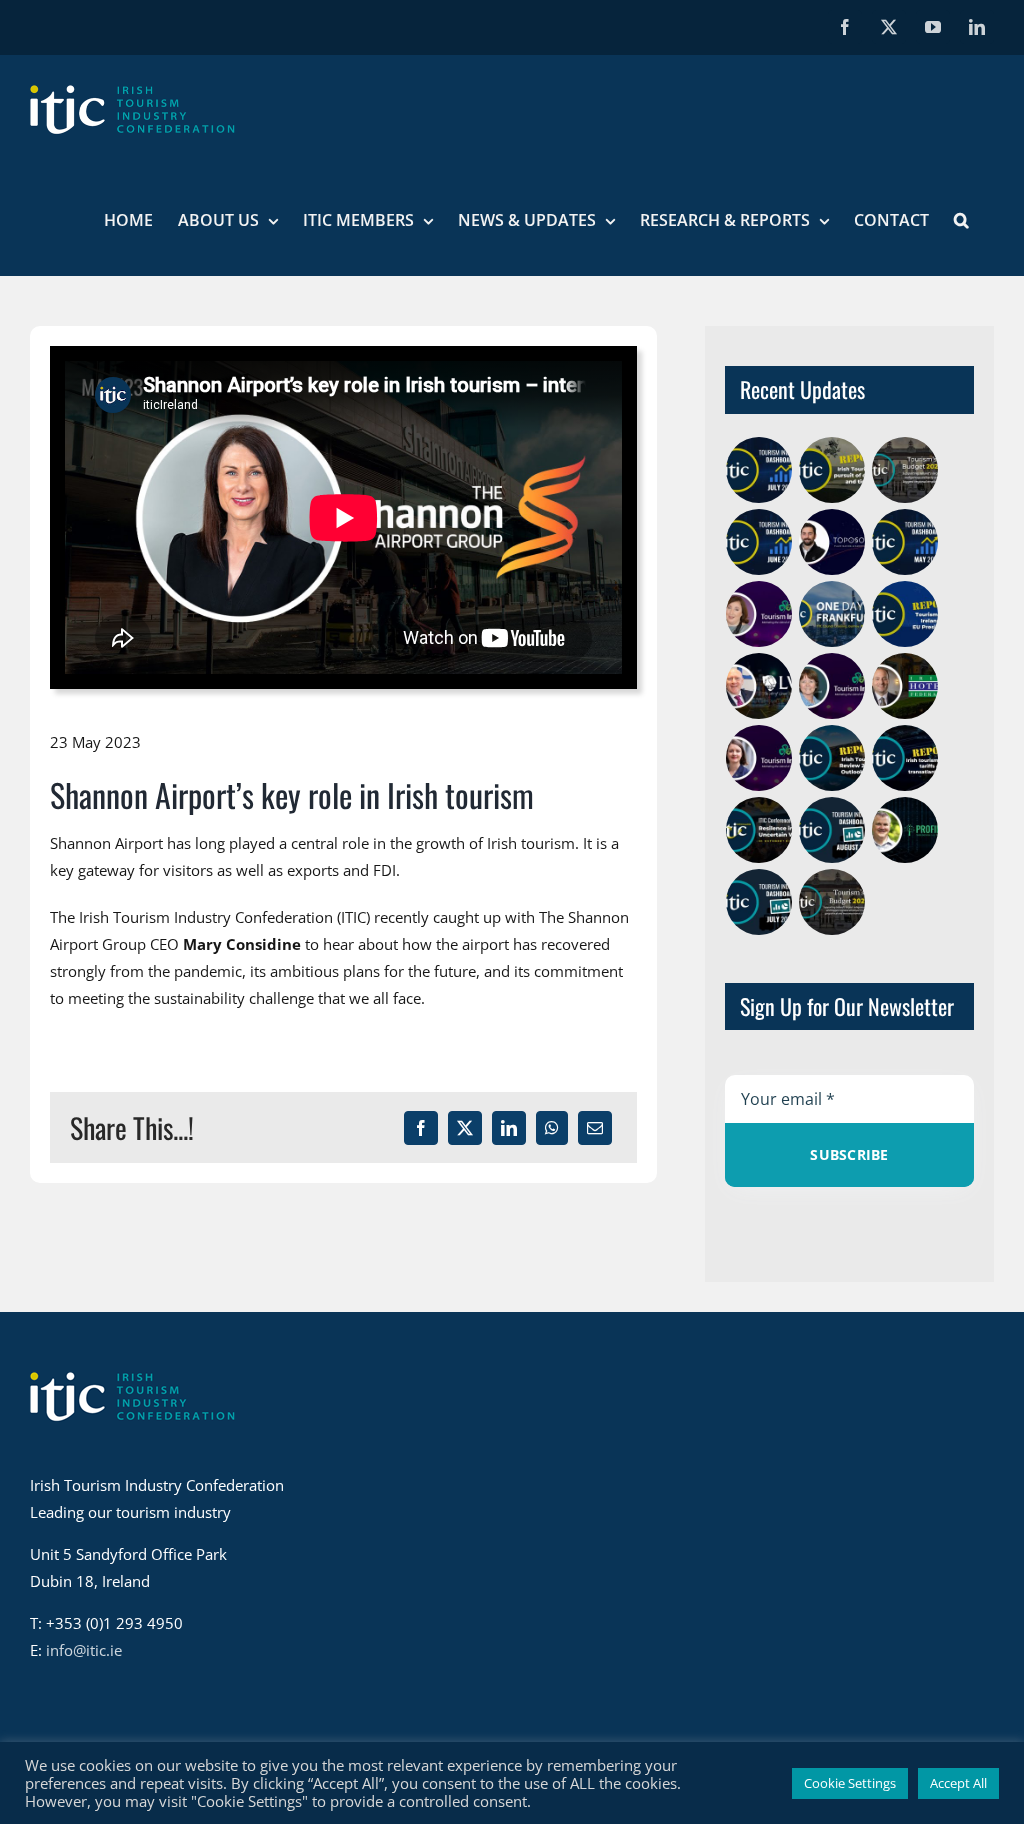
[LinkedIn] (509, 1128)
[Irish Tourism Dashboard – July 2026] (759, 470)
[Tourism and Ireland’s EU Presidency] (905, 614)
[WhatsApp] (552, 1128)
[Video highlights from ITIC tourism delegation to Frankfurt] (832, 614)
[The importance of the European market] (759, 614)
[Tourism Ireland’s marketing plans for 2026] (759, 758)
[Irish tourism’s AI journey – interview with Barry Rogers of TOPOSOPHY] (832, 542)
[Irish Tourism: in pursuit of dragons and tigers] (832, 470)
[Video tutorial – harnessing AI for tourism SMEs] (905, 830)
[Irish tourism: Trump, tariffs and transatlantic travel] (905, 758)
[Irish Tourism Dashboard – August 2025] (832, 830)
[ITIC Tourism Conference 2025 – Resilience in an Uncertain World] (759, 830)
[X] (465, 1128)
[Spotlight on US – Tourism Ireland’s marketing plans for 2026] (832, 686)
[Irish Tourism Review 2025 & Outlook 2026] (832, 758)
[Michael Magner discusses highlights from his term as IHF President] (905, 686)
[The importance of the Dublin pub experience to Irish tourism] (759, 686)
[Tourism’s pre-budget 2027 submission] (905, 470)
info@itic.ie (84, 1650)
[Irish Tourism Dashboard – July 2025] (759, 902)
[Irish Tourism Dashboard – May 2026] (905, 542)
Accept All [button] (958, 1783)
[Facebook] (421, 1128)
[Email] (595, 1128)
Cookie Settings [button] (850, 1783)
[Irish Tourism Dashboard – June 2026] (759, 542)
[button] (961, 220)
